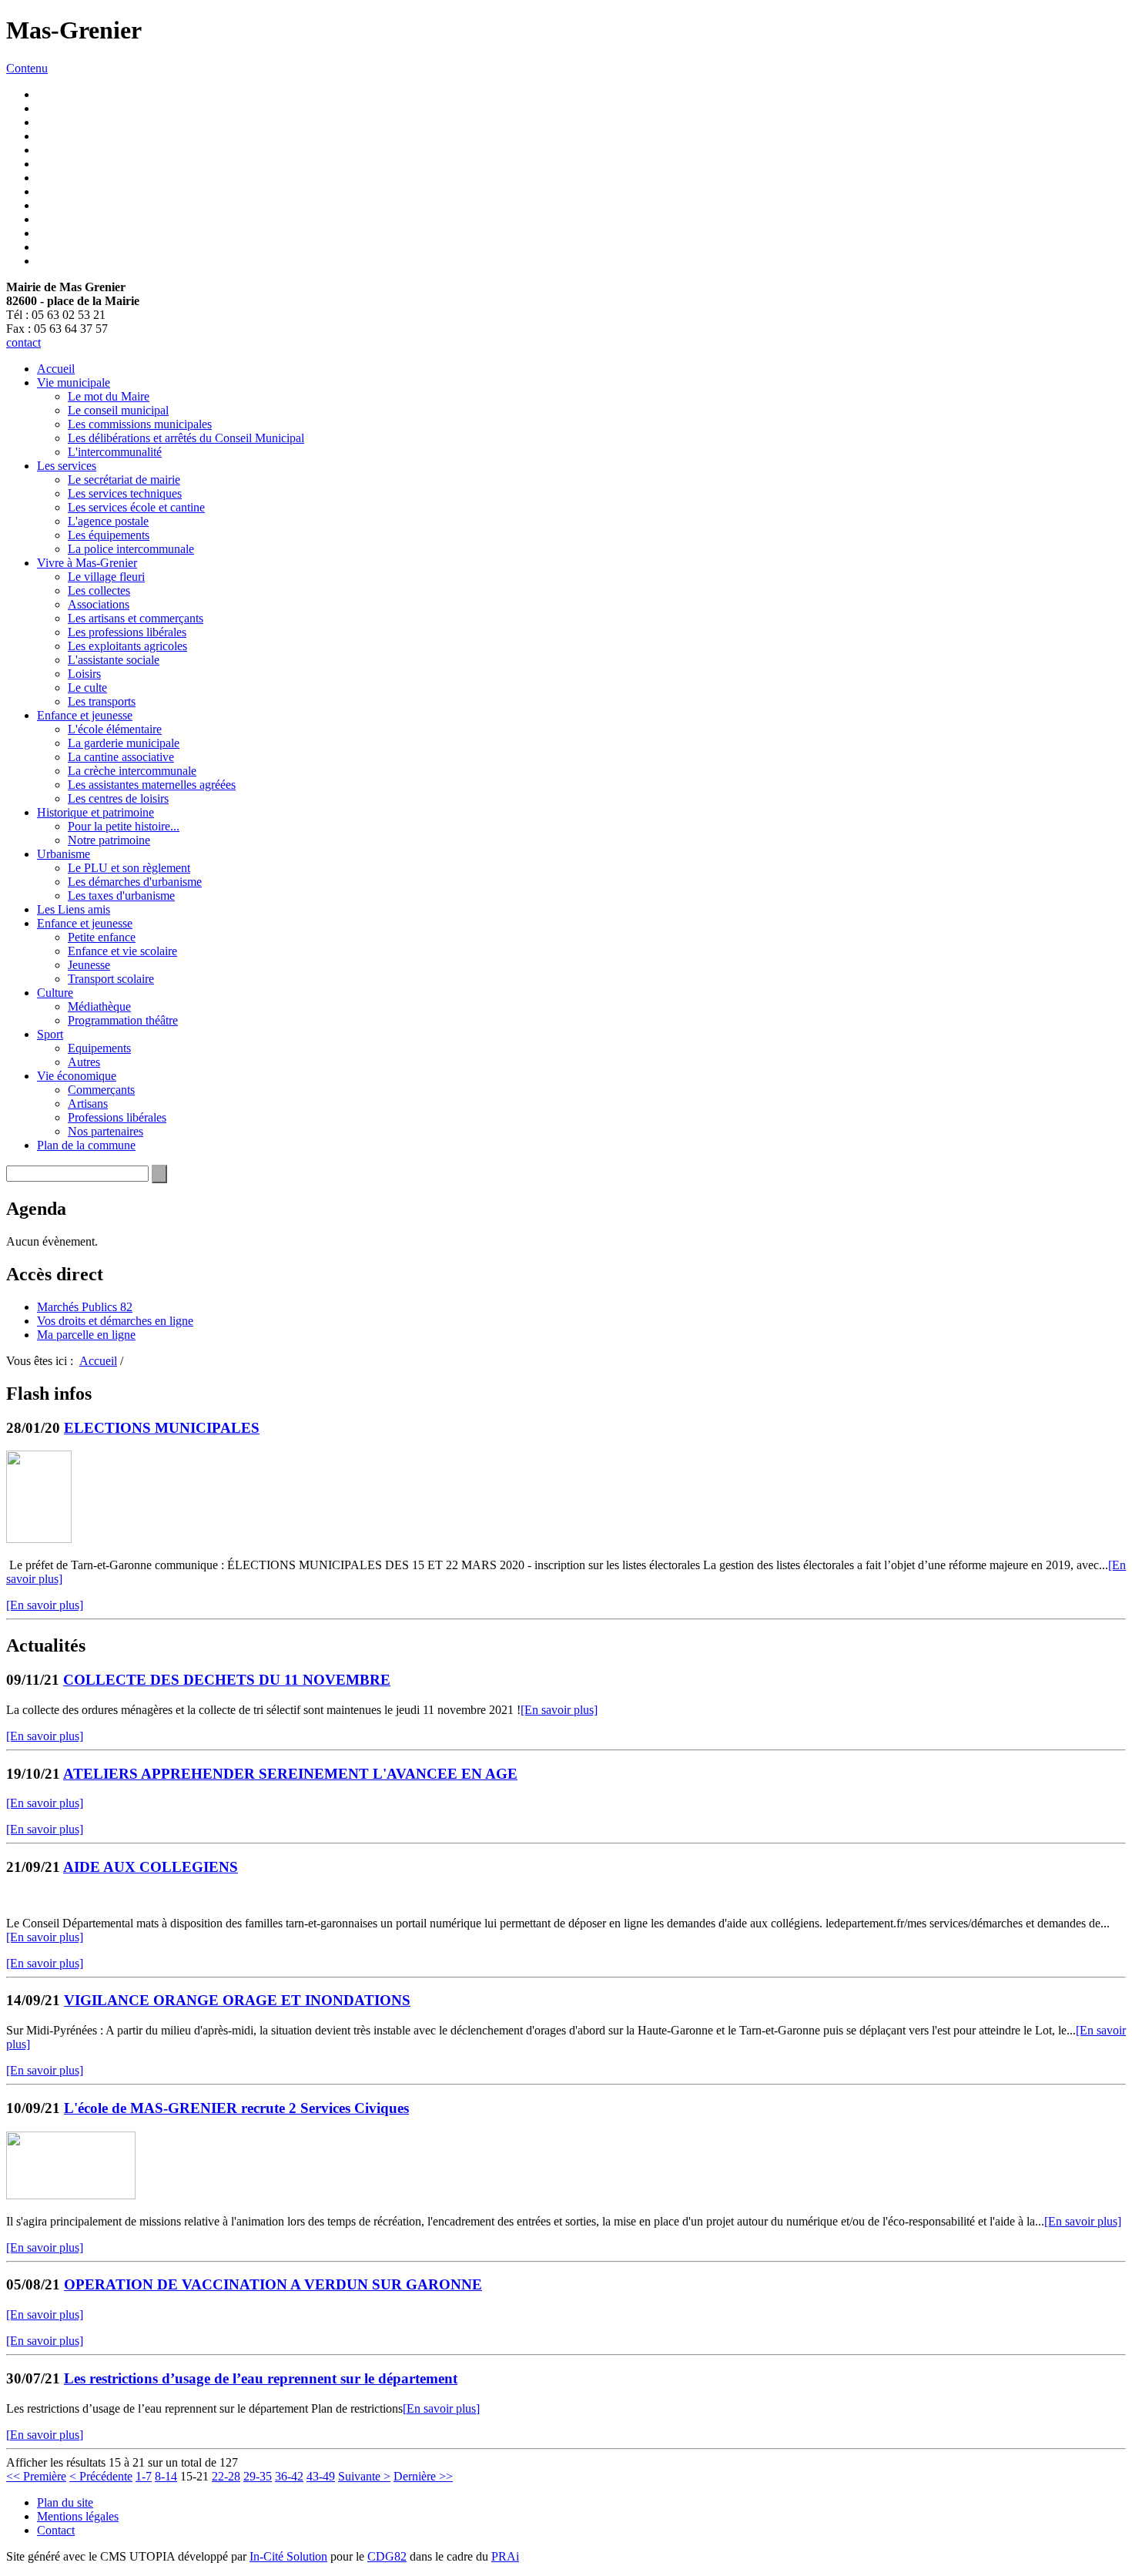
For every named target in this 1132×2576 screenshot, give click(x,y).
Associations (99, 604)
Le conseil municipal (118, 410)
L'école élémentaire (115, 729)
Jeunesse (89, 965)
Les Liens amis (74, 909)
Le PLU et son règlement (129, 868)
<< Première (36, 2476)
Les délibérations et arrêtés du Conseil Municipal (186, 438)
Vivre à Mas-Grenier (87, 563)
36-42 (289, 2476)
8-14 (166, 2476)
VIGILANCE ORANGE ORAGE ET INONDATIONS (237, 2000)
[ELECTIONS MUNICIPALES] (39, 1539)
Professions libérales (117, 1117)
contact (23, 342)
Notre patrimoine (109, 840)
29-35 (258, 2476)
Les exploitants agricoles (127, 646)
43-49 (321, 2476)
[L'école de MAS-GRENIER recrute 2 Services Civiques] (71, 2195)
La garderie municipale (124, 743)
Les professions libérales (127, 632)
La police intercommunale (131, 549)
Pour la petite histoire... (124, 826)
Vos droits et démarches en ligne (115, 1321)
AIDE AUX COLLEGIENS (151, 1867)
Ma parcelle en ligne (86, 1335)
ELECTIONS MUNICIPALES (162, 1428)
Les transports (102, 701)
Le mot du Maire (109, 396)
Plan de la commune (86, 1145)
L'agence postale (108, 521)
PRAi (505, 2556)
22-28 (226, 2476)
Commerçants (101, 1090)
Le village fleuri (106, 577)
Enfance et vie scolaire (122, 951)
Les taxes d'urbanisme (121, 896)
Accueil (56, 369)
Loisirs (84, 674)
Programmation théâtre (123, 1020)
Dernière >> (423, 2476)
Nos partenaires (105, 1131)
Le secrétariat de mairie (124, 480)
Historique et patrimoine (95, 812)
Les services (67, 466)
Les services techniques (125, 493)
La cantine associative (121, 757)
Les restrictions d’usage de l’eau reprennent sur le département (261, 2378)
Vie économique (77, 1076)
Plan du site (65, 2502)
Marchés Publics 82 (85, 1307)
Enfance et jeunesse (85, 715)
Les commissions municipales (140, 424)
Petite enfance (102, 937)
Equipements (99, 1048)
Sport (50, 1034)
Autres (84, 1062)
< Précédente (101, 2476)
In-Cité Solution (288, 2556)
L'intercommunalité (115, 452)
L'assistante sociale (114, 660)
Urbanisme (64, 854)
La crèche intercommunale (132, 771)
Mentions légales (78, 2516)
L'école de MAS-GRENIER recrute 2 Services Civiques (236, 2108)
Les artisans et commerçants (136, 618)
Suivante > (364, 2476)
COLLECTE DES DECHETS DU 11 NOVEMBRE (227, 1680)
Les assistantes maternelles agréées (152, 785)
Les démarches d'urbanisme (135, 882)
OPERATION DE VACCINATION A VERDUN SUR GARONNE (273, 2284)
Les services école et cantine (136, 507)
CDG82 (387, 2556)
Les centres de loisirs (118, 798)
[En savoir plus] (45, 1605)
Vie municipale (74, 382)
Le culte (87, 688)
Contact (56, 2530)
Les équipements (109, 535)
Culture (55, 993)
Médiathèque (99, 1006)
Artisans (88, 1104)
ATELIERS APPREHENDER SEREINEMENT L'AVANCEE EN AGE (290, 1774)
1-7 (144, 2476)
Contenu (27, 68)
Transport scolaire (111, 979)
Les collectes (99, 590)
